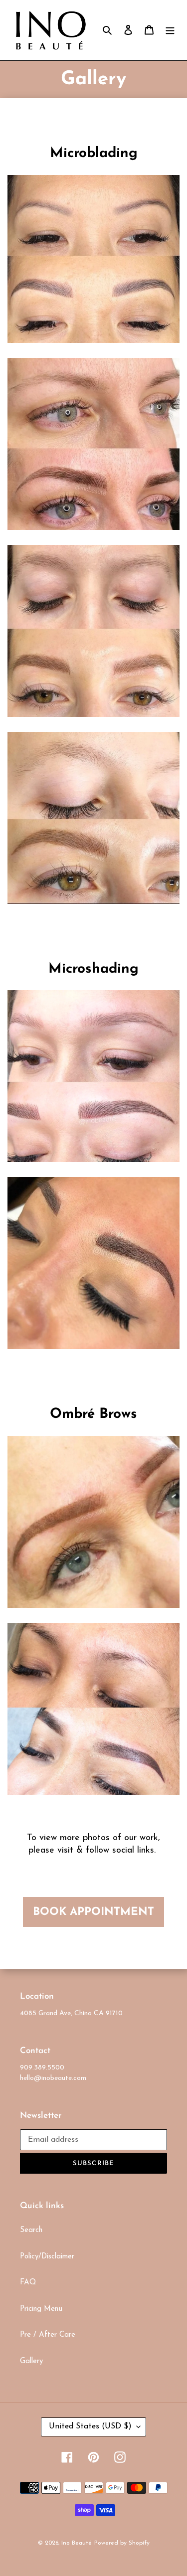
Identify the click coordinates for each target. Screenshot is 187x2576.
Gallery (31, 2361)
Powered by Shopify (122, 2543)
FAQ (28, 2283)
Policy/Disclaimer (47, 2257)
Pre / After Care (48, 2335)
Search (31, 2230)
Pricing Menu (41, 2309)
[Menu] (170, 30)
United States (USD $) (90, 2426)
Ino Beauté (77, 2543)
